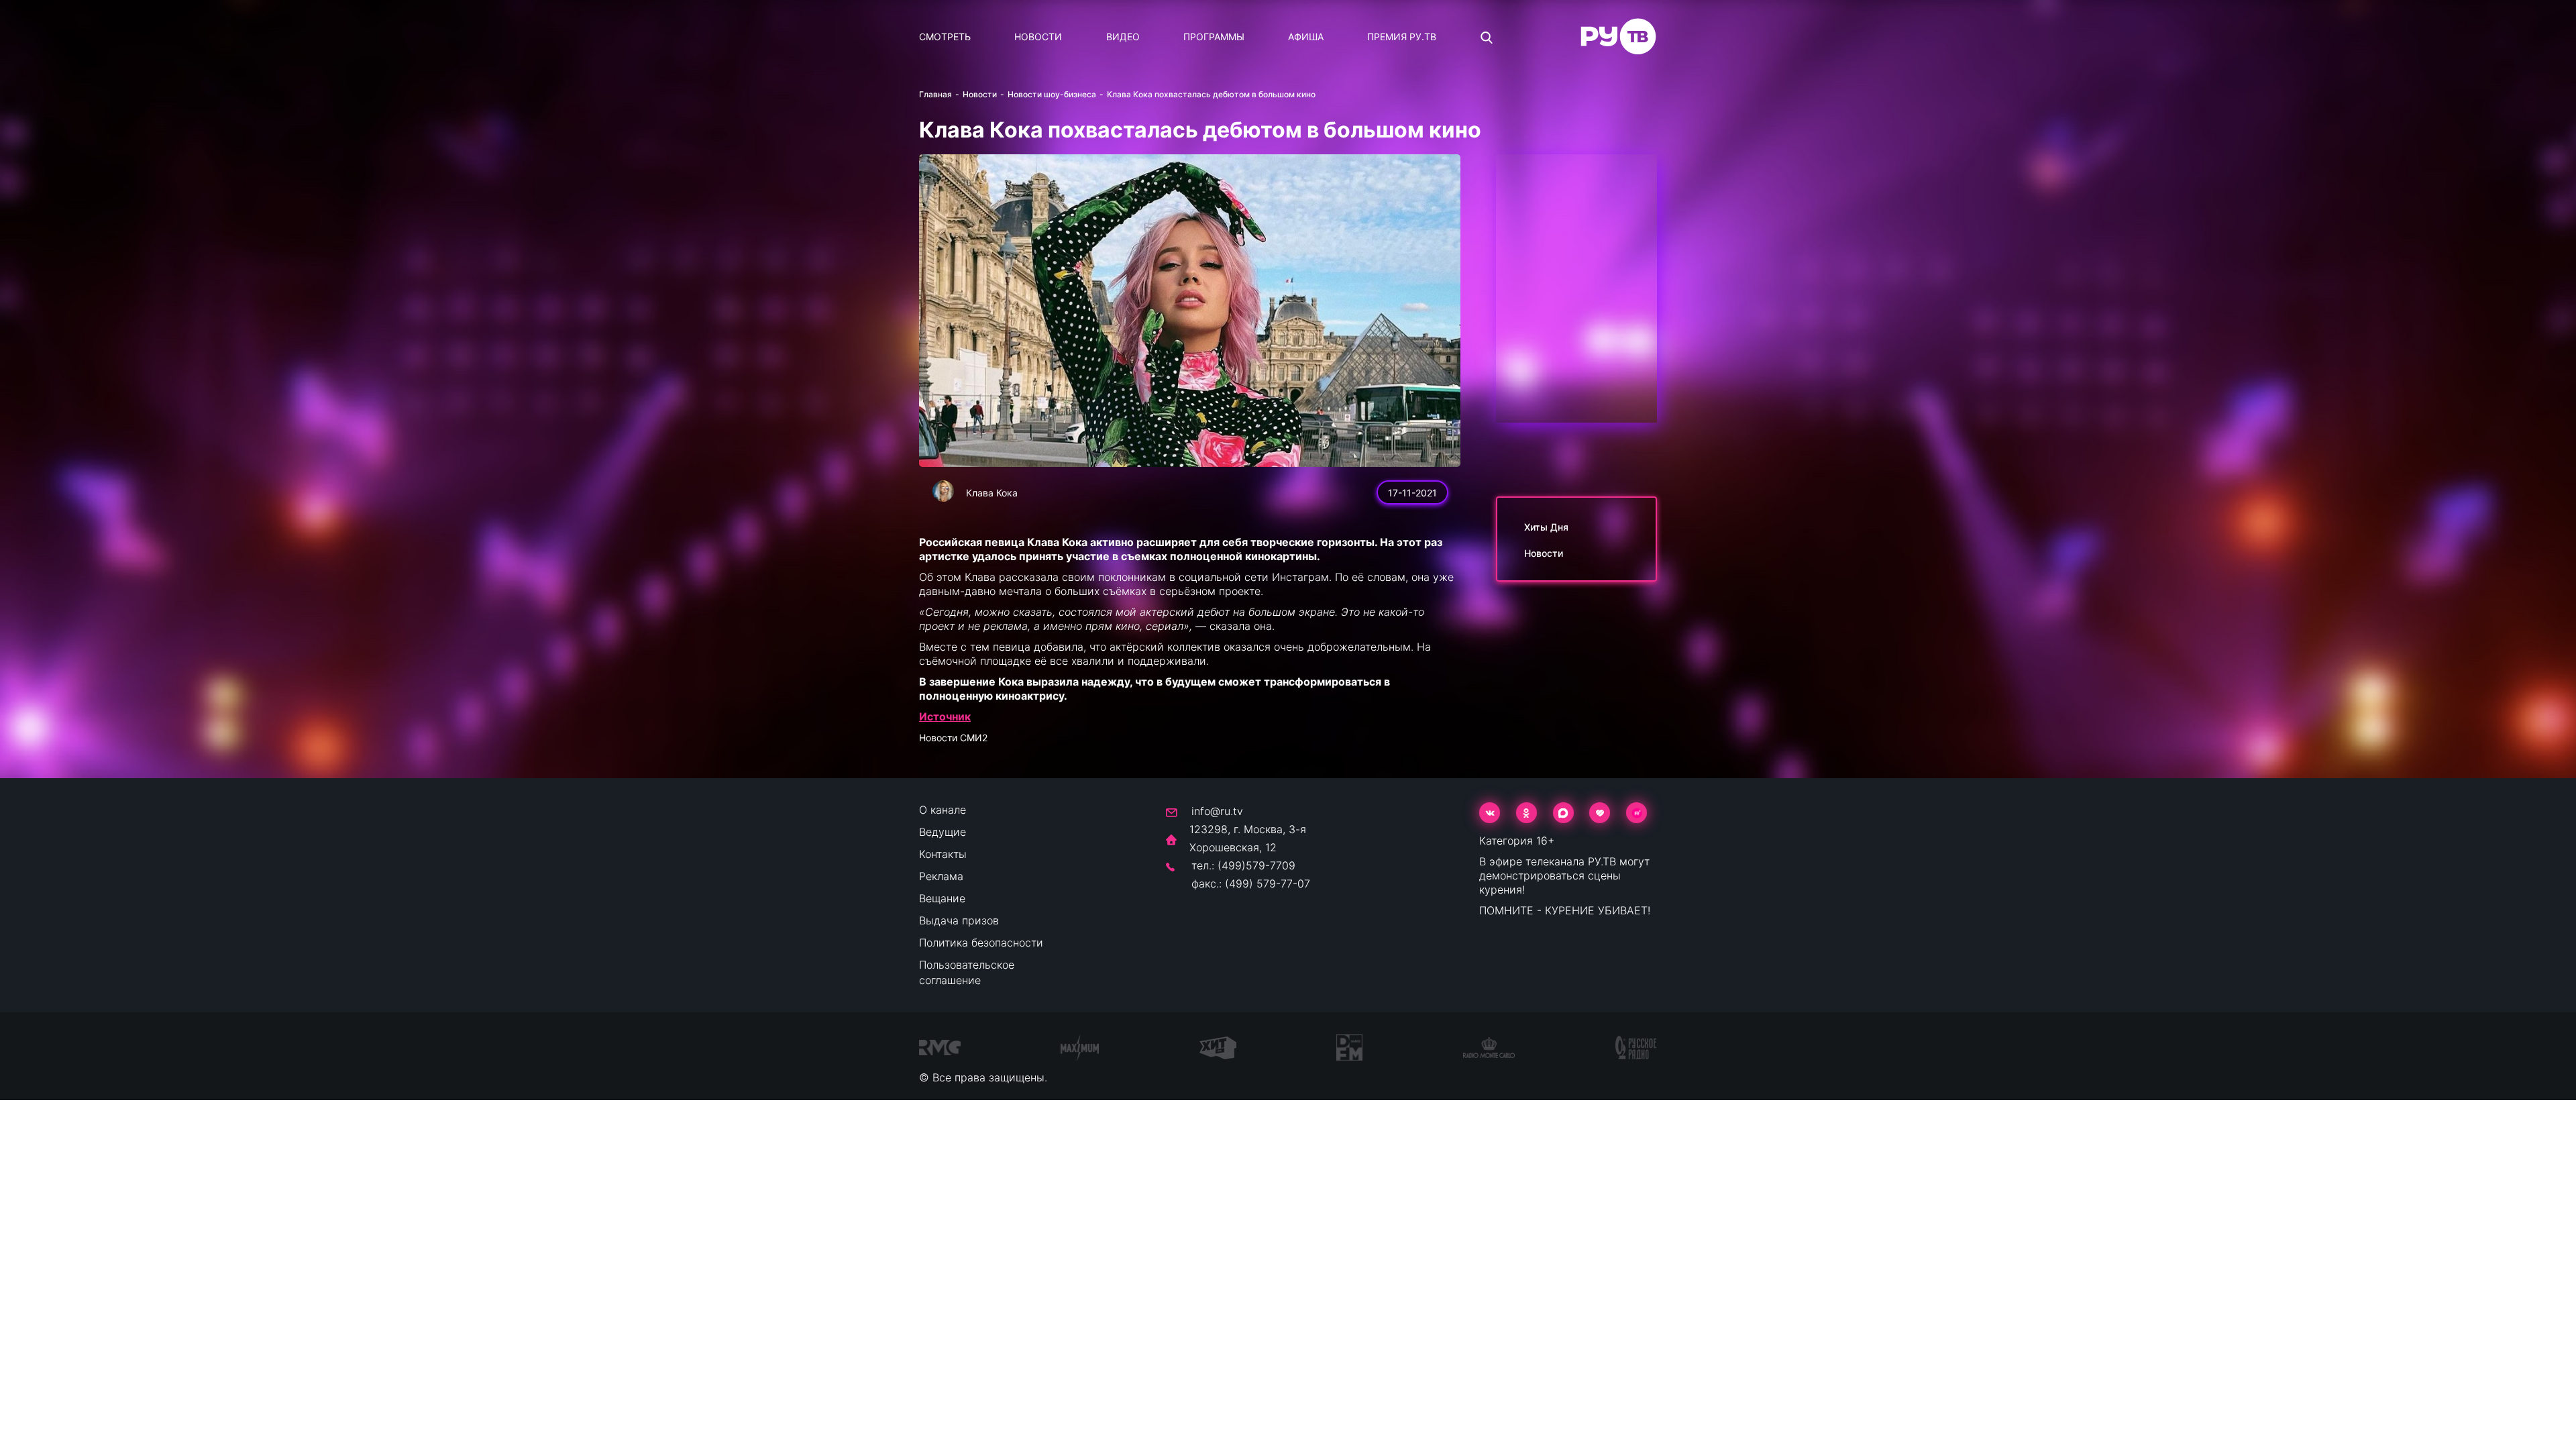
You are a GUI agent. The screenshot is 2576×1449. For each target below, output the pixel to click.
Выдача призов (959, 920)
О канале (943, 810)
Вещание (942, 898)
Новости (1038, 37)
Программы (1214, 37)
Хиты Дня (1546, 527)
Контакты (943, 854)
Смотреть (945, 37)
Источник (945, 716)
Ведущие (943, 832)
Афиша (1306, 37)
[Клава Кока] (943, 491)
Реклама (941, 876)
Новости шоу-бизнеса (1052, 94)
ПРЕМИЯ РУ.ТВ (1402, 37)
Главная (935, 94)
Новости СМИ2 (953, 738)
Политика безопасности (981, 943)
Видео (1123, 37)
